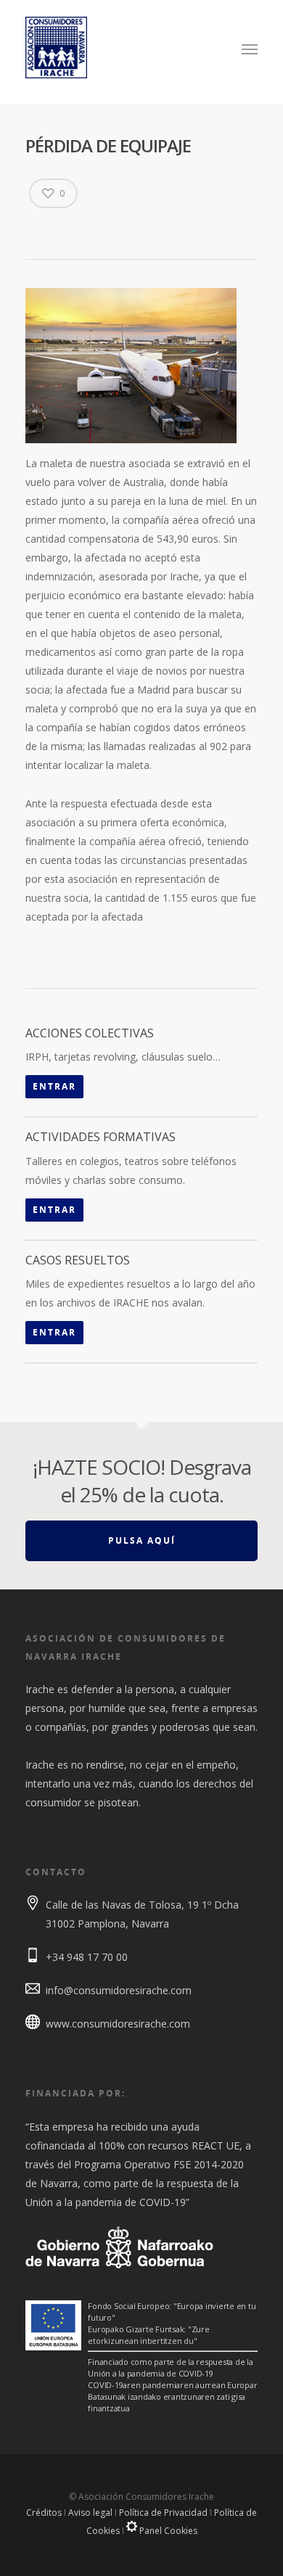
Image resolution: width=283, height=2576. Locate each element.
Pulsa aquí (142, 1540)
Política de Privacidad (163, 2513)
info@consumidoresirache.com (119, 1990)
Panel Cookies (167, 2531)
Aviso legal (90, 2513)
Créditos (44, 2513)
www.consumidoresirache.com (118, 2024)
